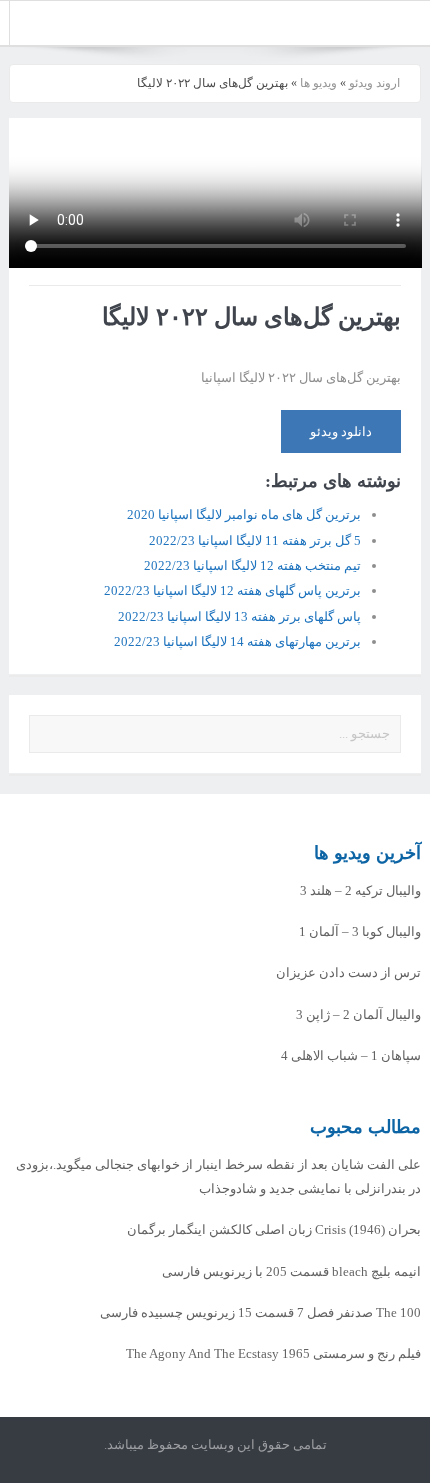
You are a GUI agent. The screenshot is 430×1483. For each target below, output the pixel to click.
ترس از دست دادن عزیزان (348, 972)
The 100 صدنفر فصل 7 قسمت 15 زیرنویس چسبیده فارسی (260, 1312)
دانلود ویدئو (341, 431)
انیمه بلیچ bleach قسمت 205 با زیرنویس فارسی (291, 1271)
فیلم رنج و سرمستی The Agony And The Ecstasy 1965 (273, 1353)
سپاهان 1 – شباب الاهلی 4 (351, 1055)
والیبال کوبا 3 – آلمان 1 (360, 931)
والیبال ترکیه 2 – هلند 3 (360, 890)
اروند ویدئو (374, 83)
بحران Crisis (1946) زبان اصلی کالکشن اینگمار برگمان (274, 1229)
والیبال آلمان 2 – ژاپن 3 (358, 1014)
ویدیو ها (318, 83)
